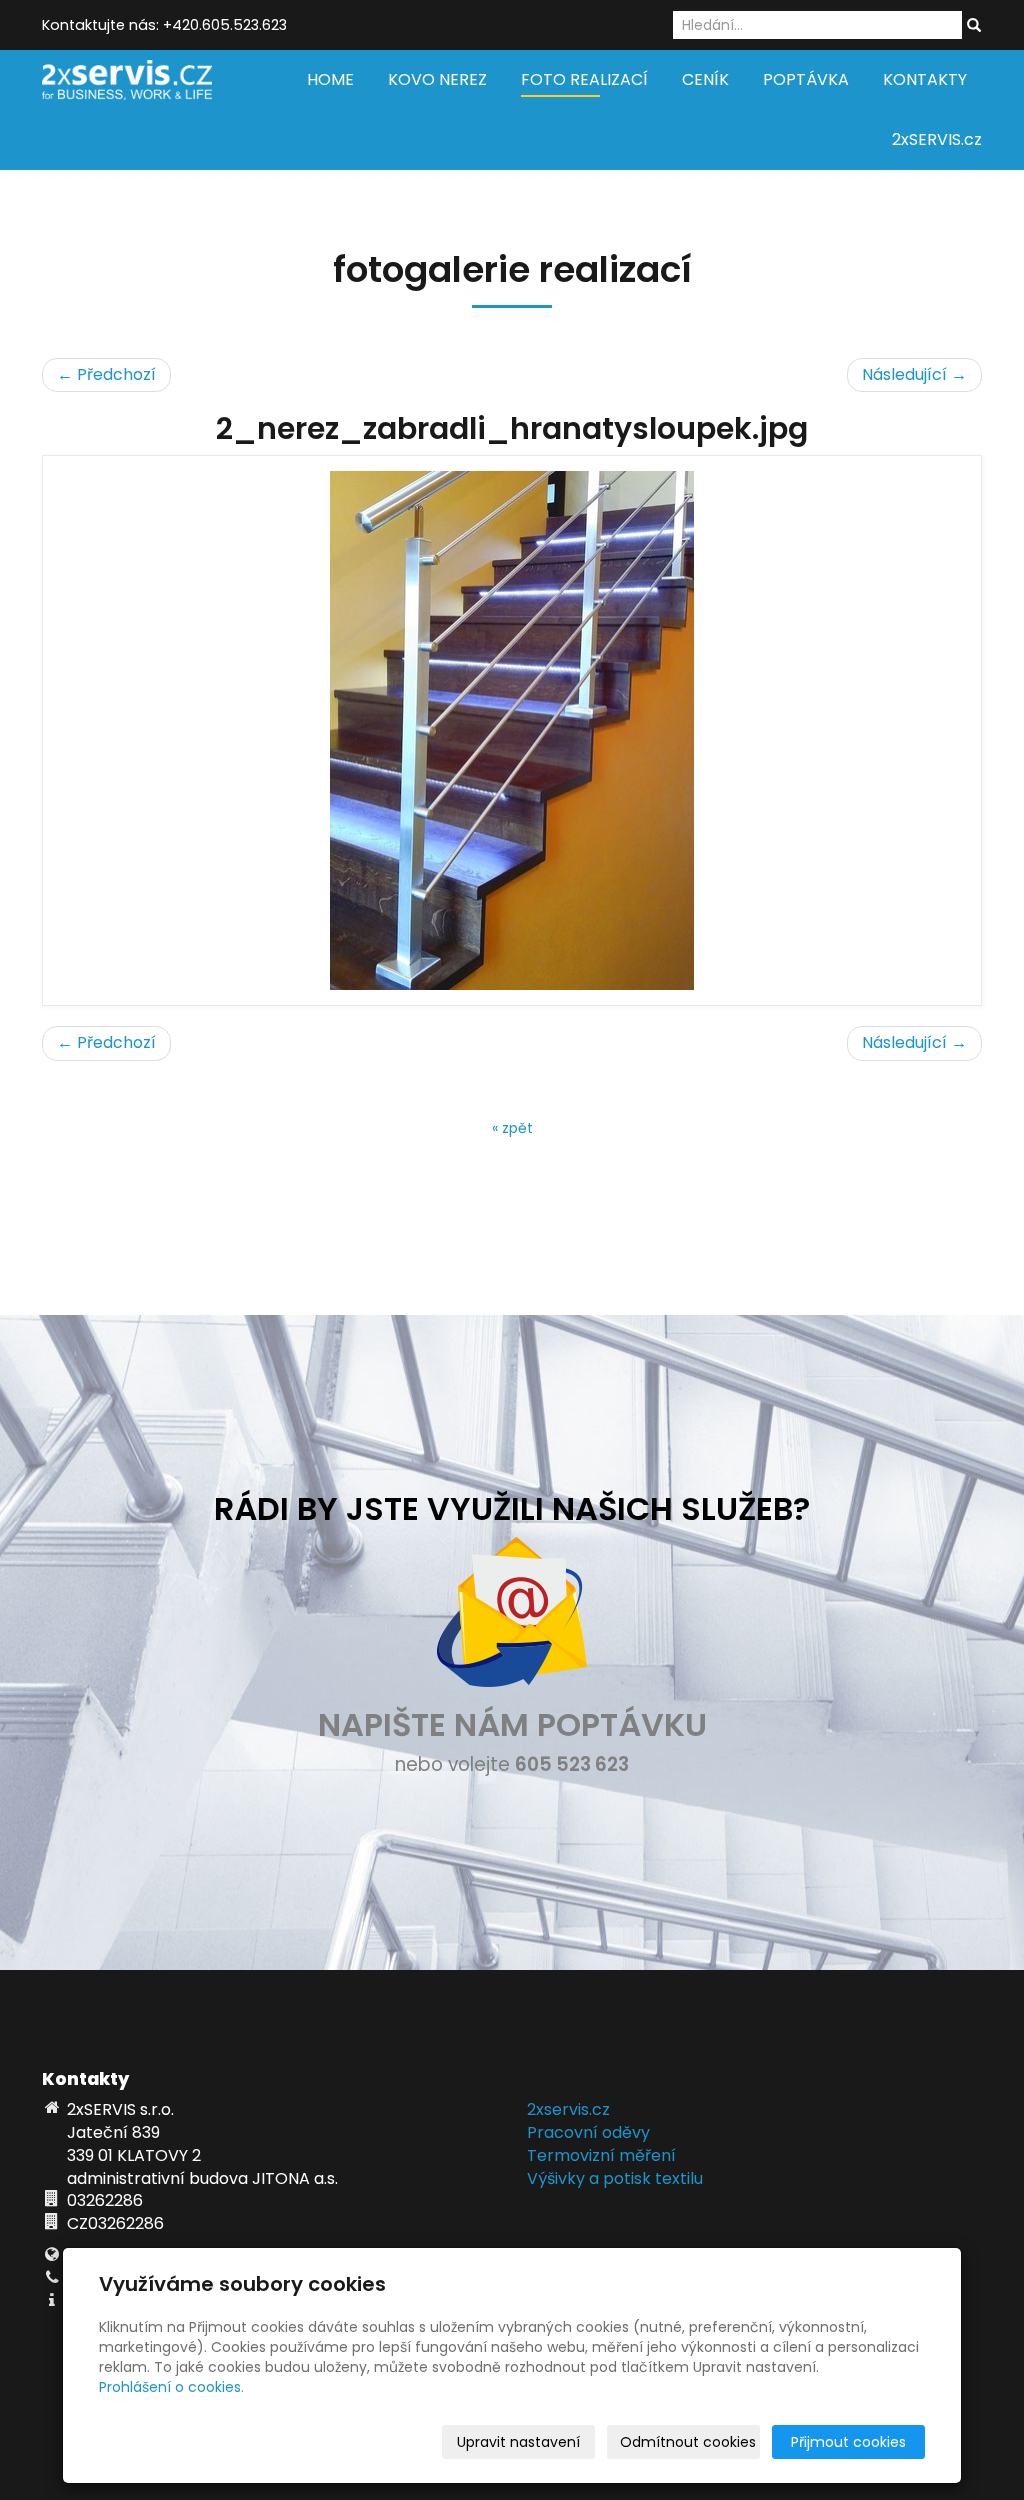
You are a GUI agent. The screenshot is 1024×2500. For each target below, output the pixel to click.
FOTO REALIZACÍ (584, 79)
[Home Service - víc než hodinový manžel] (127, 78)
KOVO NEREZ (437, 79)
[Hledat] (974, 26)
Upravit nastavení (518, 2442)
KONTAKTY (925, 79)
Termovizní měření (601, 2155)
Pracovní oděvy (588, 2132)
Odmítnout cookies (688, 2442)
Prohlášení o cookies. (171, 2387)
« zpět (512, 1128)
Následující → (914, 374)
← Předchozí (106, 374)
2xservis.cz (568, 2109)
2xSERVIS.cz (937, 139)
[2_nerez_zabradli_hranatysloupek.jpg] (512, 730)
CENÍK (705, 79)
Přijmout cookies (848, 2442)
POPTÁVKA (806, 79)
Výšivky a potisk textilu (615, 2178)
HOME (330, 79)
